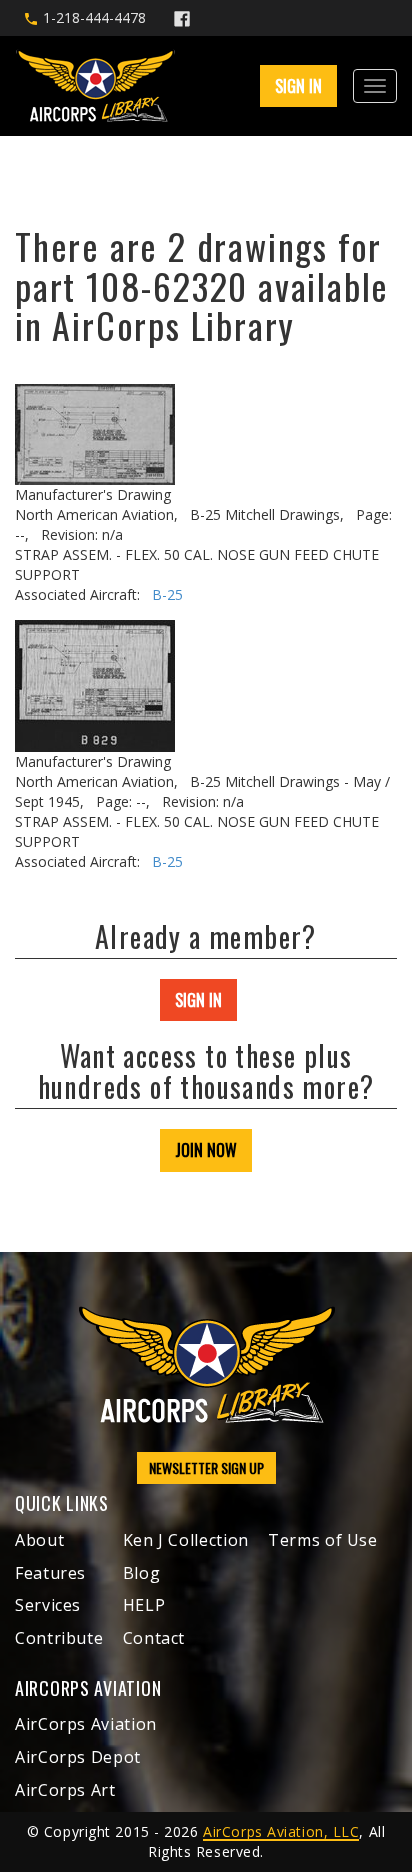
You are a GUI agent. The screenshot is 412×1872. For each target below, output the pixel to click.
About (39, 1540)
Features (50, 1573)
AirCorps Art (65, 1790)
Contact (154, 1638)
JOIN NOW (206, 1150)
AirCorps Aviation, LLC (281, 1831)
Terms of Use (323, 1540)
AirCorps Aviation (86, 1724)
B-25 (167, 594)
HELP (144, 1605)
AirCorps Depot (78, 1757)
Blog (142, 1573)
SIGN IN (198, 1000)
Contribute (59, 1638)
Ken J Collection (186, 1540)
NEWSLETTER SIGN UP (206, 1467)
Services (48, 1605)
